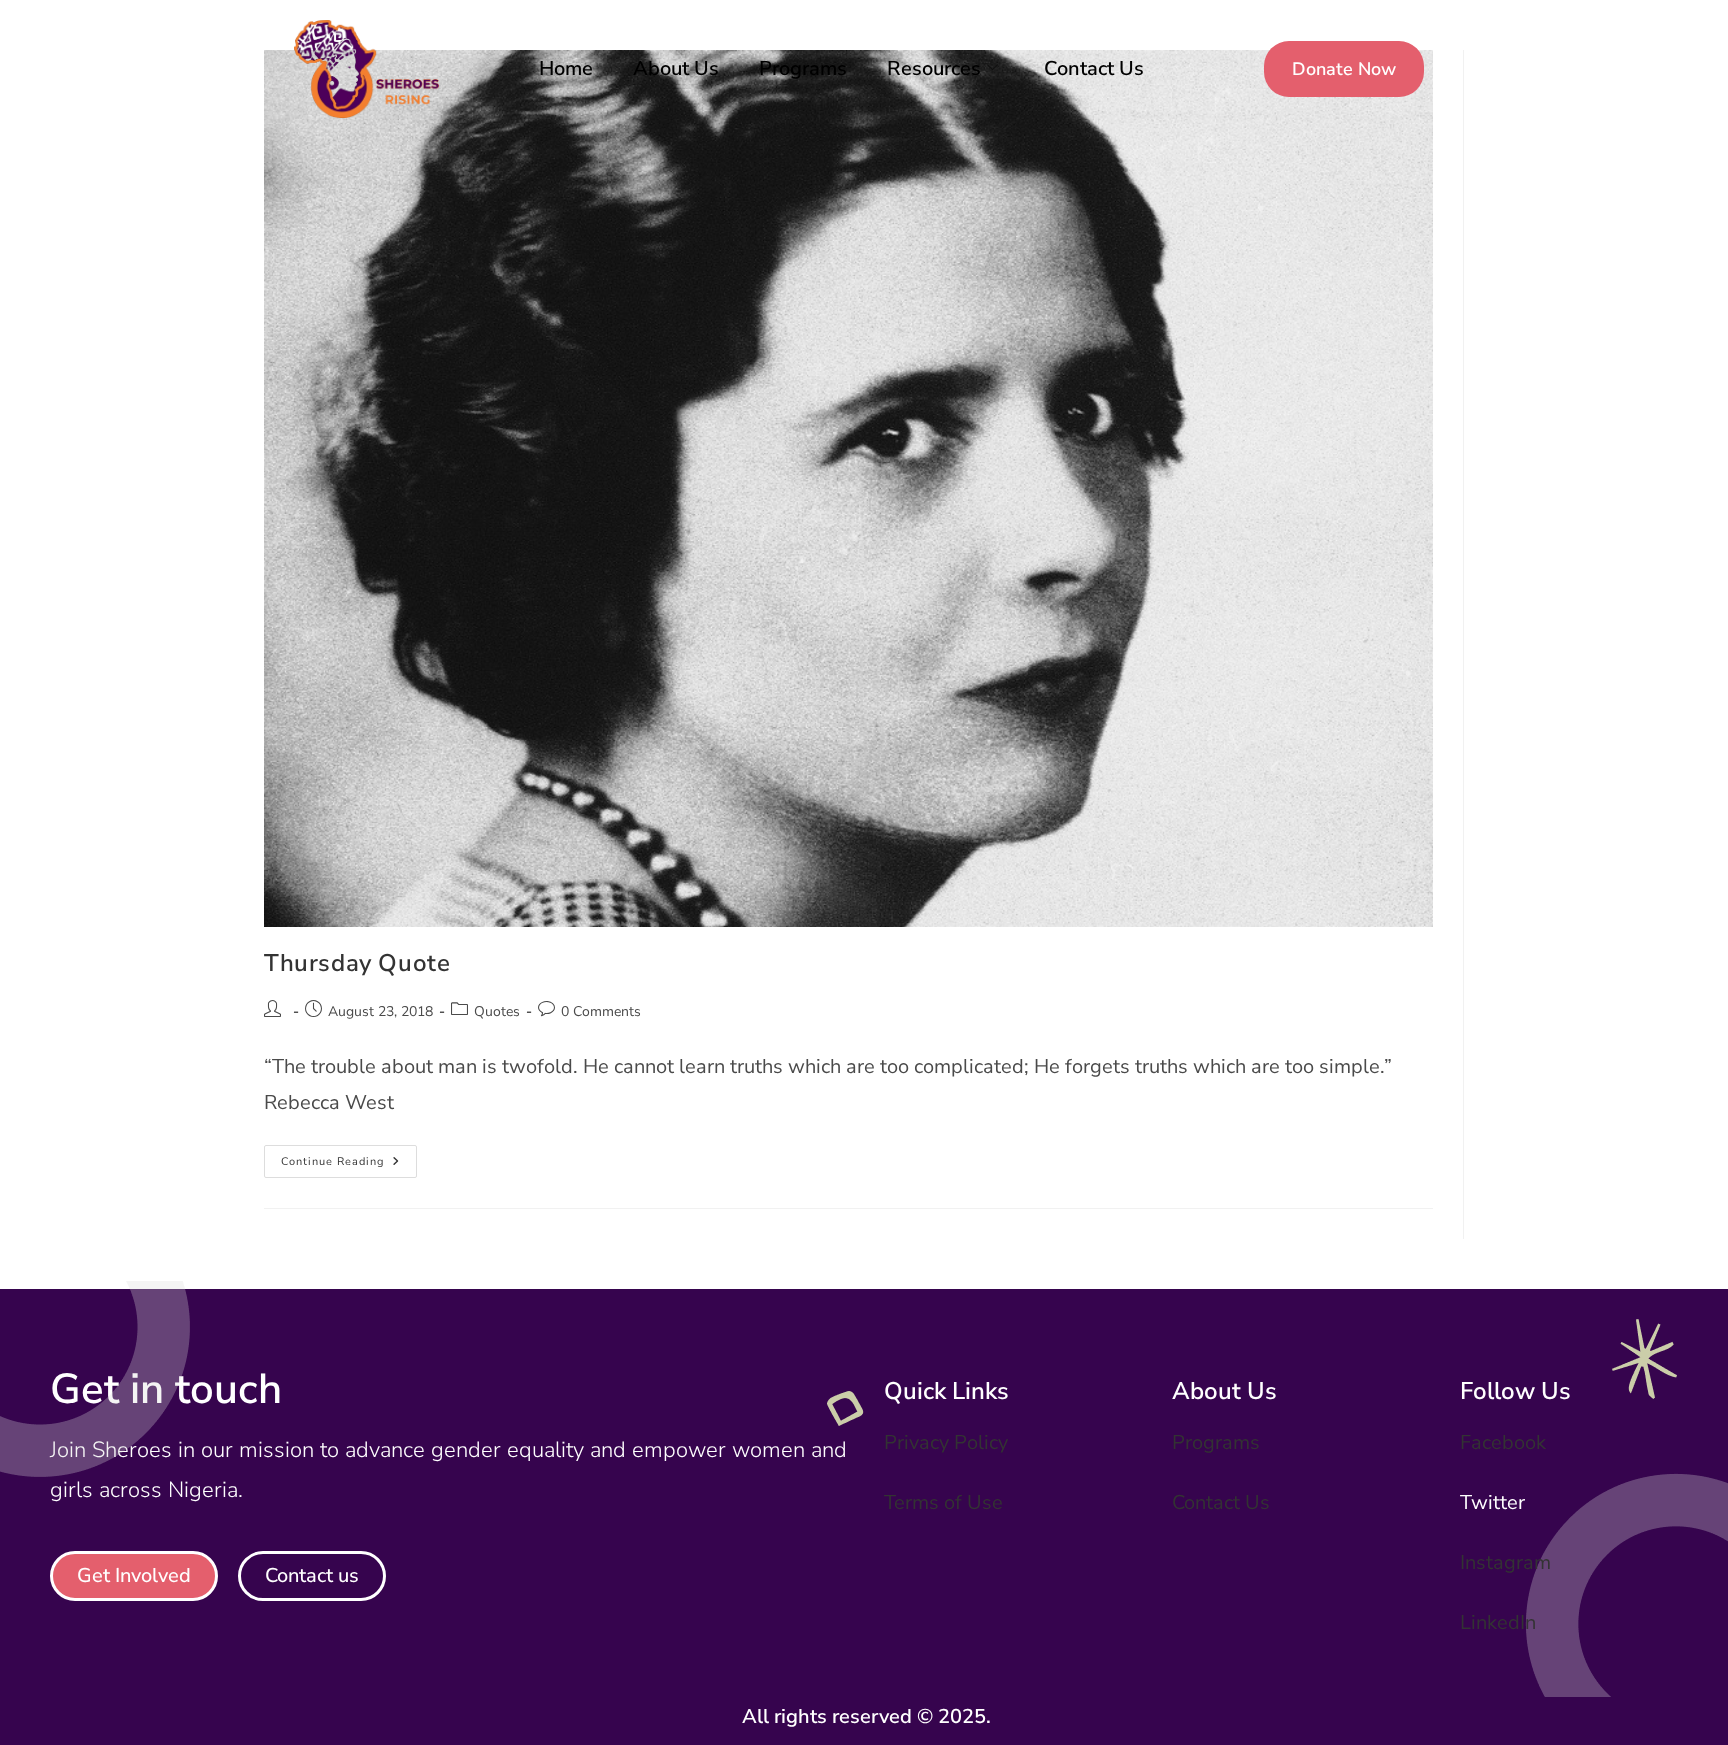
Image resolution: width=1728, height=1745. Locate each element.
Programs (803, 68)
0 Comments (601, 1011)
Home (566, 68)
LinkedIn (1498, 1622)
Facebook (1503, 1442)
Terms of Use (943, 1502)
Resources (934, 68)
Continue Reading (349, 1157)
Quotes (497, 1011)
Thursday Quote (357, 963)
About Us (676, 68)
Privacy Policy (946, 1442)
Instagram (1505, 1562)
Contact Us (1094, 68)
